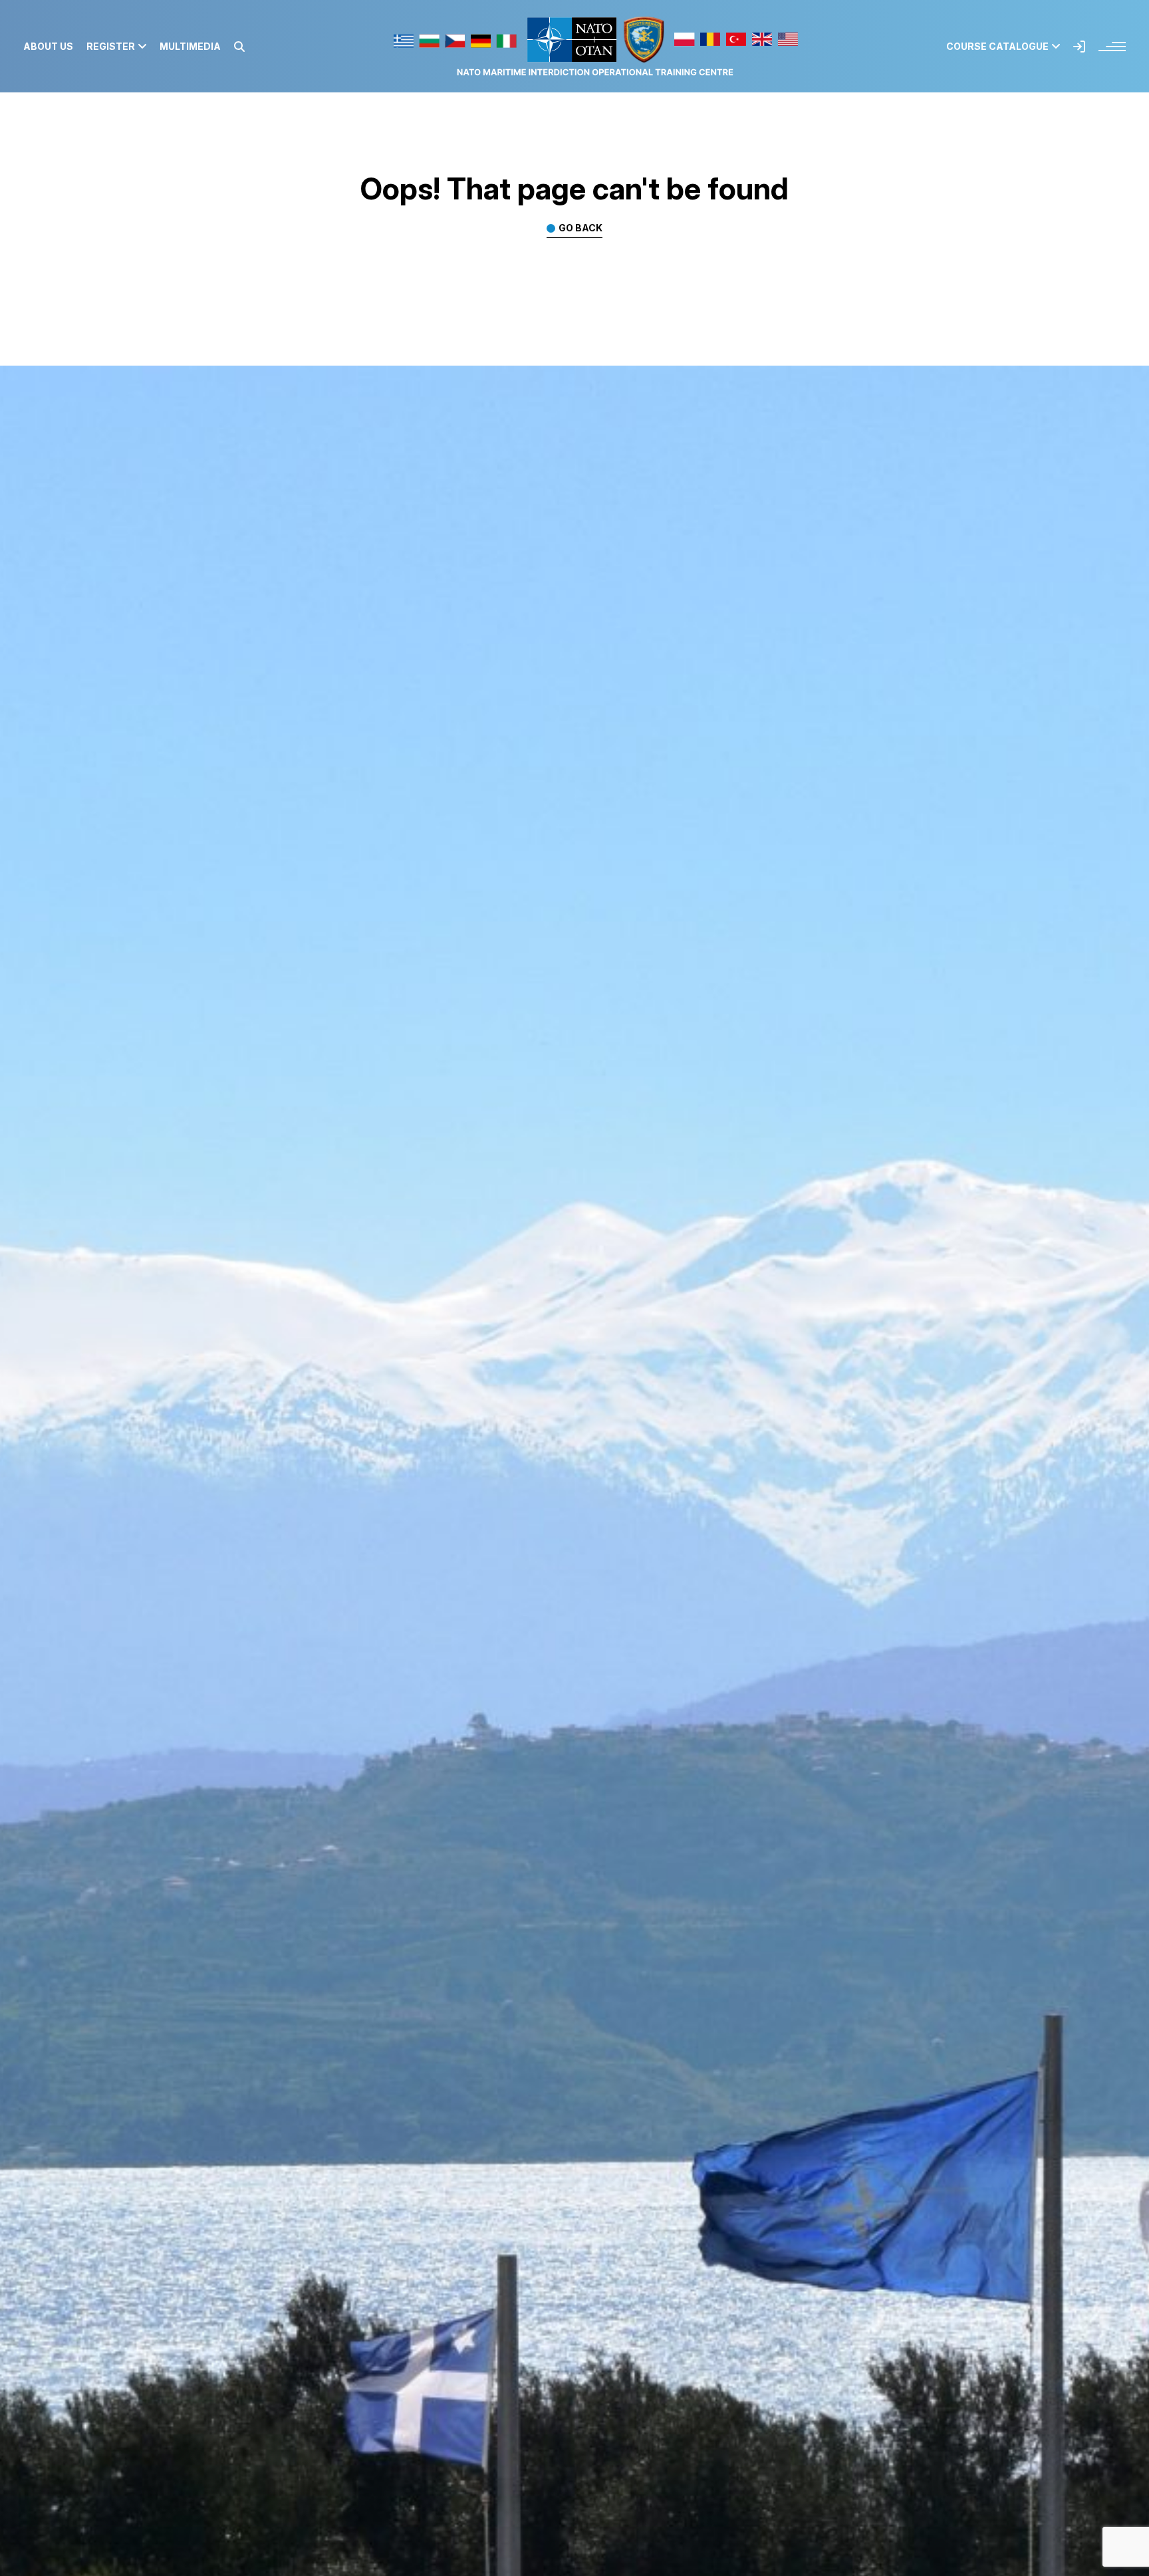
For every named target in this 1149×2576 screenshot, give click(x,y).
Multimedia (190, 47)
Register (111, 47)
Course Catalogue (997, 47)
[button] (239, 47)
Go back (580, 228)
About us (48, 47)
